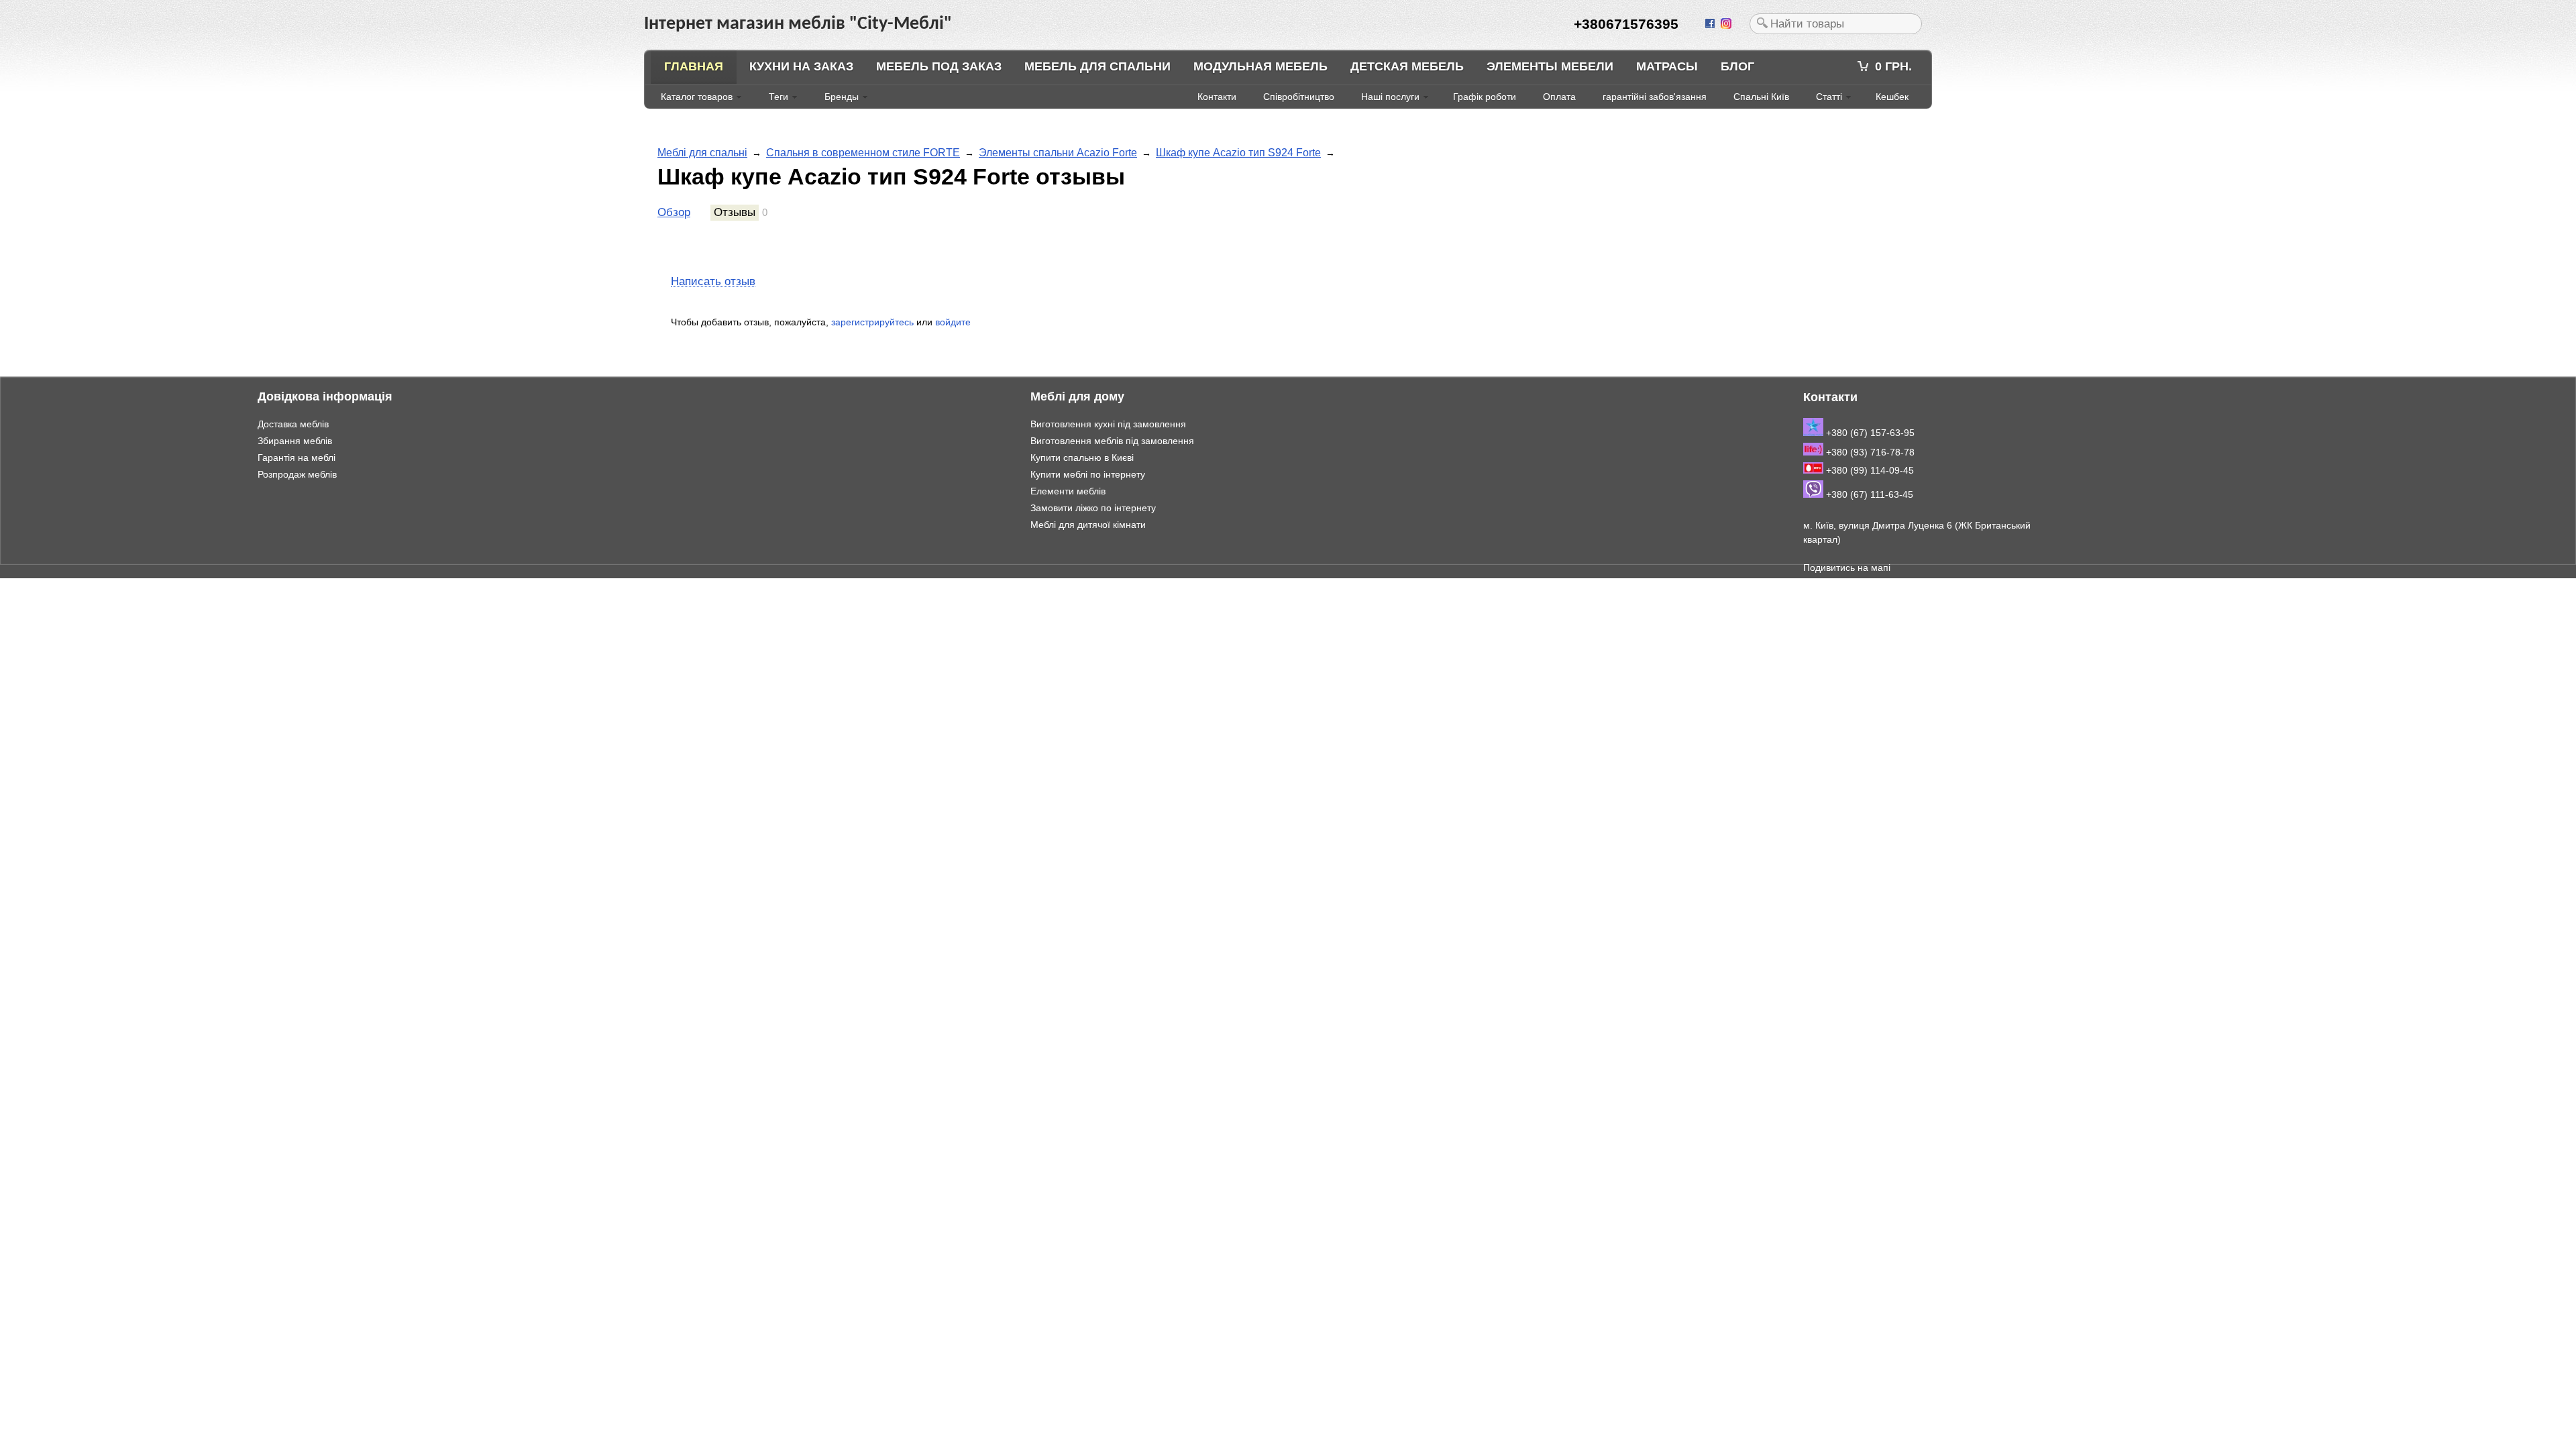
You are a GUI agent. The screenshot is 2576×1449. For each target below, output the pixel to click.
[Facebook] (1711, 24)
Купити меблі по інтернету (1088, 474)
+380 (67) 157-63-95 (1869, 433)
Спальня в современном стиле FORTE (863, 153)
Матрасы (1667, 66)
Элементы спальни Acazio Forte (1058, 153)
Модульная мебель (1260, 66)
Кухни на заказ (801, 66)
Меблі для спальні (702, 153)
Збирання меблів (295, 441)
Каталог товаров (697, 97)
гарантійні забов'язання (1655, 97)
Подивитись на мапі (1847, 568)
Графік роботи (1485, 97)
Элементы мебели (1550, 66)
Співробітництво (1299, 97)
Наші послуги (1390, 97)
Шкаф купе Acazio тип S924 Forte (1238, 153)
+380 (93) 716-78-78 (1869, 452)
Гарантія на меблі (297, 458)
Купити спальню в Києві (1082, 458)
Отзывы (735, 212)
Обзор (674, 212)
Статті (1829, 97)
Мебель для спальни (1097, 66)
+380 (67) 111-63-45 (1868, 494)
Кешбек (1892, 97)
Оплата (1559, 97)
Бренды (842, 97)
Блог (1737, 66)
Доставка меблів (293, 424)
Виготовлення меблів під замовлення (1112, 441)
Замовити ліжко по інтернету (1093, 508)
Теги (779, 97)
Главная (694, 66)
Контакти (1217, 97)
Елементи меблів (1068, 491)
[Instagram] (1727, 24)
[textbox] (1836, 24)
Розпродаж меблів (297, 474)
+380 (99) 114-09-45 (1869, 470)
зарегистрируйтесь (872, 322)
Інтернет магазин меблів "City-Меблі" (141, 585)
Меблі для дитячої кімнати (1088, 525)
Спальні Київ (1761, 97)
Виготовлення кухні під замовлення (1108, 424)
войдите (953, 322)
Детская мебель (1407, 66)
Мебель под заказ (939, 66)
